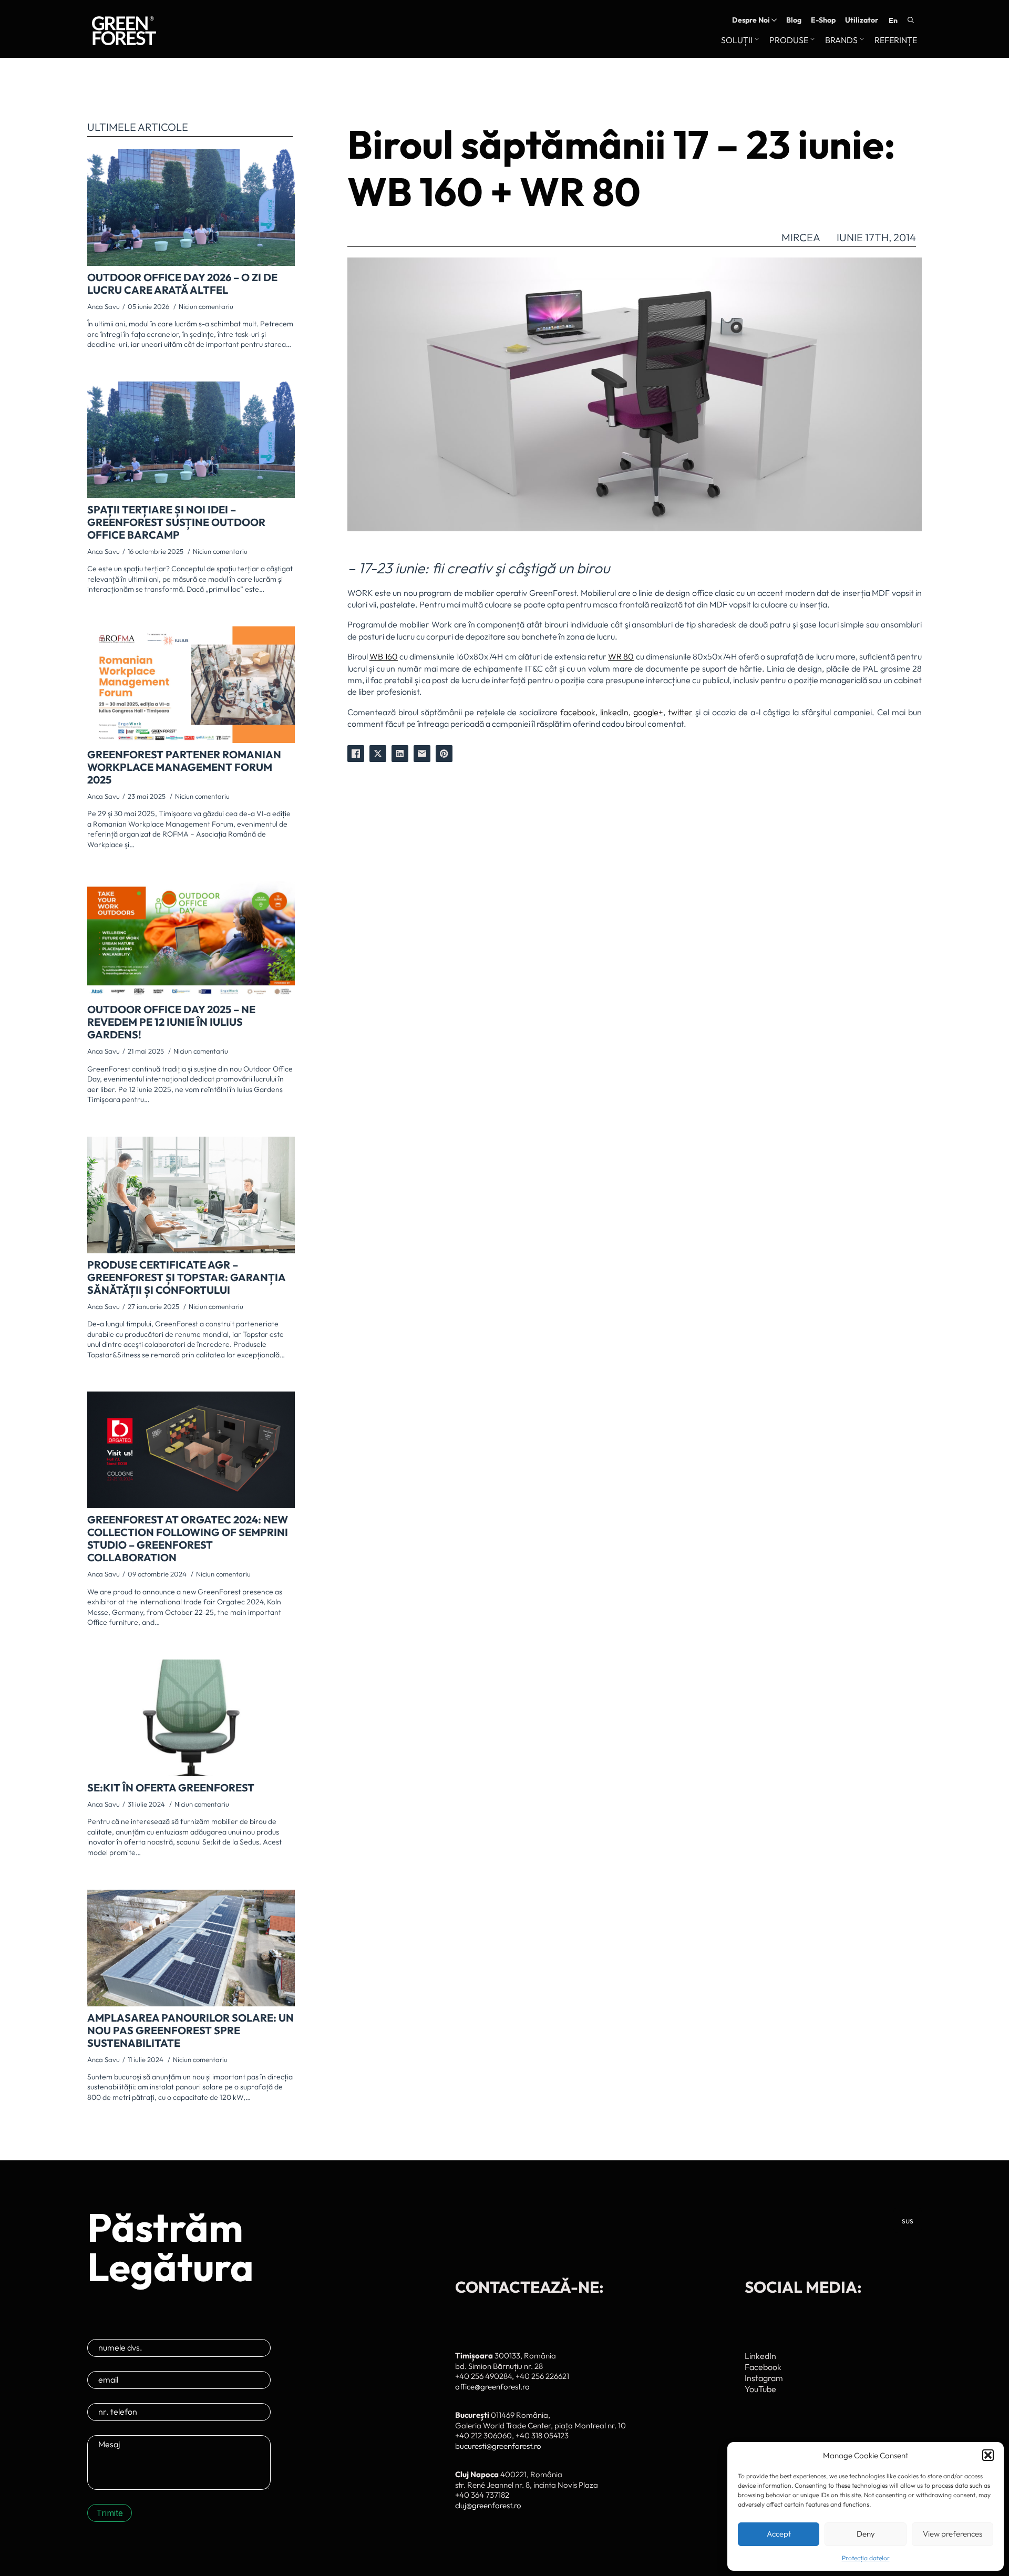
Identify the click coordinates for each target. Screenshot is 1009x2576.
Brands (841, 40)
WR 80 (621, 656)
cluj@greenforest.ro (488, 2505)
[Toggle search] (911, 20)
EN (893, 20)
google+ (648, 712)
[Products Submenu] (811, 40)
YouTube (760, 2389)
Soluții (737, 40)
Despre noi (751, 20)
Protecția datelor (866, 2558)
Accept (779, 2534)
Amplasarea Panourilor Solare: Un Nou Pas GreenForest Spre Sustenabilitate (191, 2031)
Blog (794, 20)
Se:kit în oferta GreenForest (171, 1788)
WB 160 (384, 656)
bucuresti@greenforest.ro (498, 2446)
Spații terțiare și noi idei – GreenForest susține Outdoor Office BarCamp (176, 522)
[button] (988, 2455)
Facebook (763, 2367)
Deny (866, 2534)
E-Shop (823, 20)
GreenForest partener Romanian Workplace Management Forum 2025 (184, 767)
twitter (680, 712)
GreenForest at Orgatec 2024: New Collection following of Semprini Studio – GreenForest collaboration (188, 1539)
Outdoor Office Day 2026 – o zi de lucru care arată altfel (182, 284)
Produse (789, 40)
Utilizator (862, 20)
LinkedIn (760, 2356)
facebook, (579, 712)
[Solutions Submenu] (756, 40)
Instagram (764, 2378)
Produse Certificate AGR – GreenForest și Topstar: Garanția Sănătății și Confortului (186, 1277)
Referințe (896, 40)
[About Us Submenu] (773, 20)
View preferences (953, 2534)
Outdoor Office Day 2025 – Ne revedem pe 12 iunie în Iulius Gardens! (171, 1022)
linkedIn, (614, 712)
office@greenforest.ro (492, 2387)
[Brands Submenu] (861, 40)
